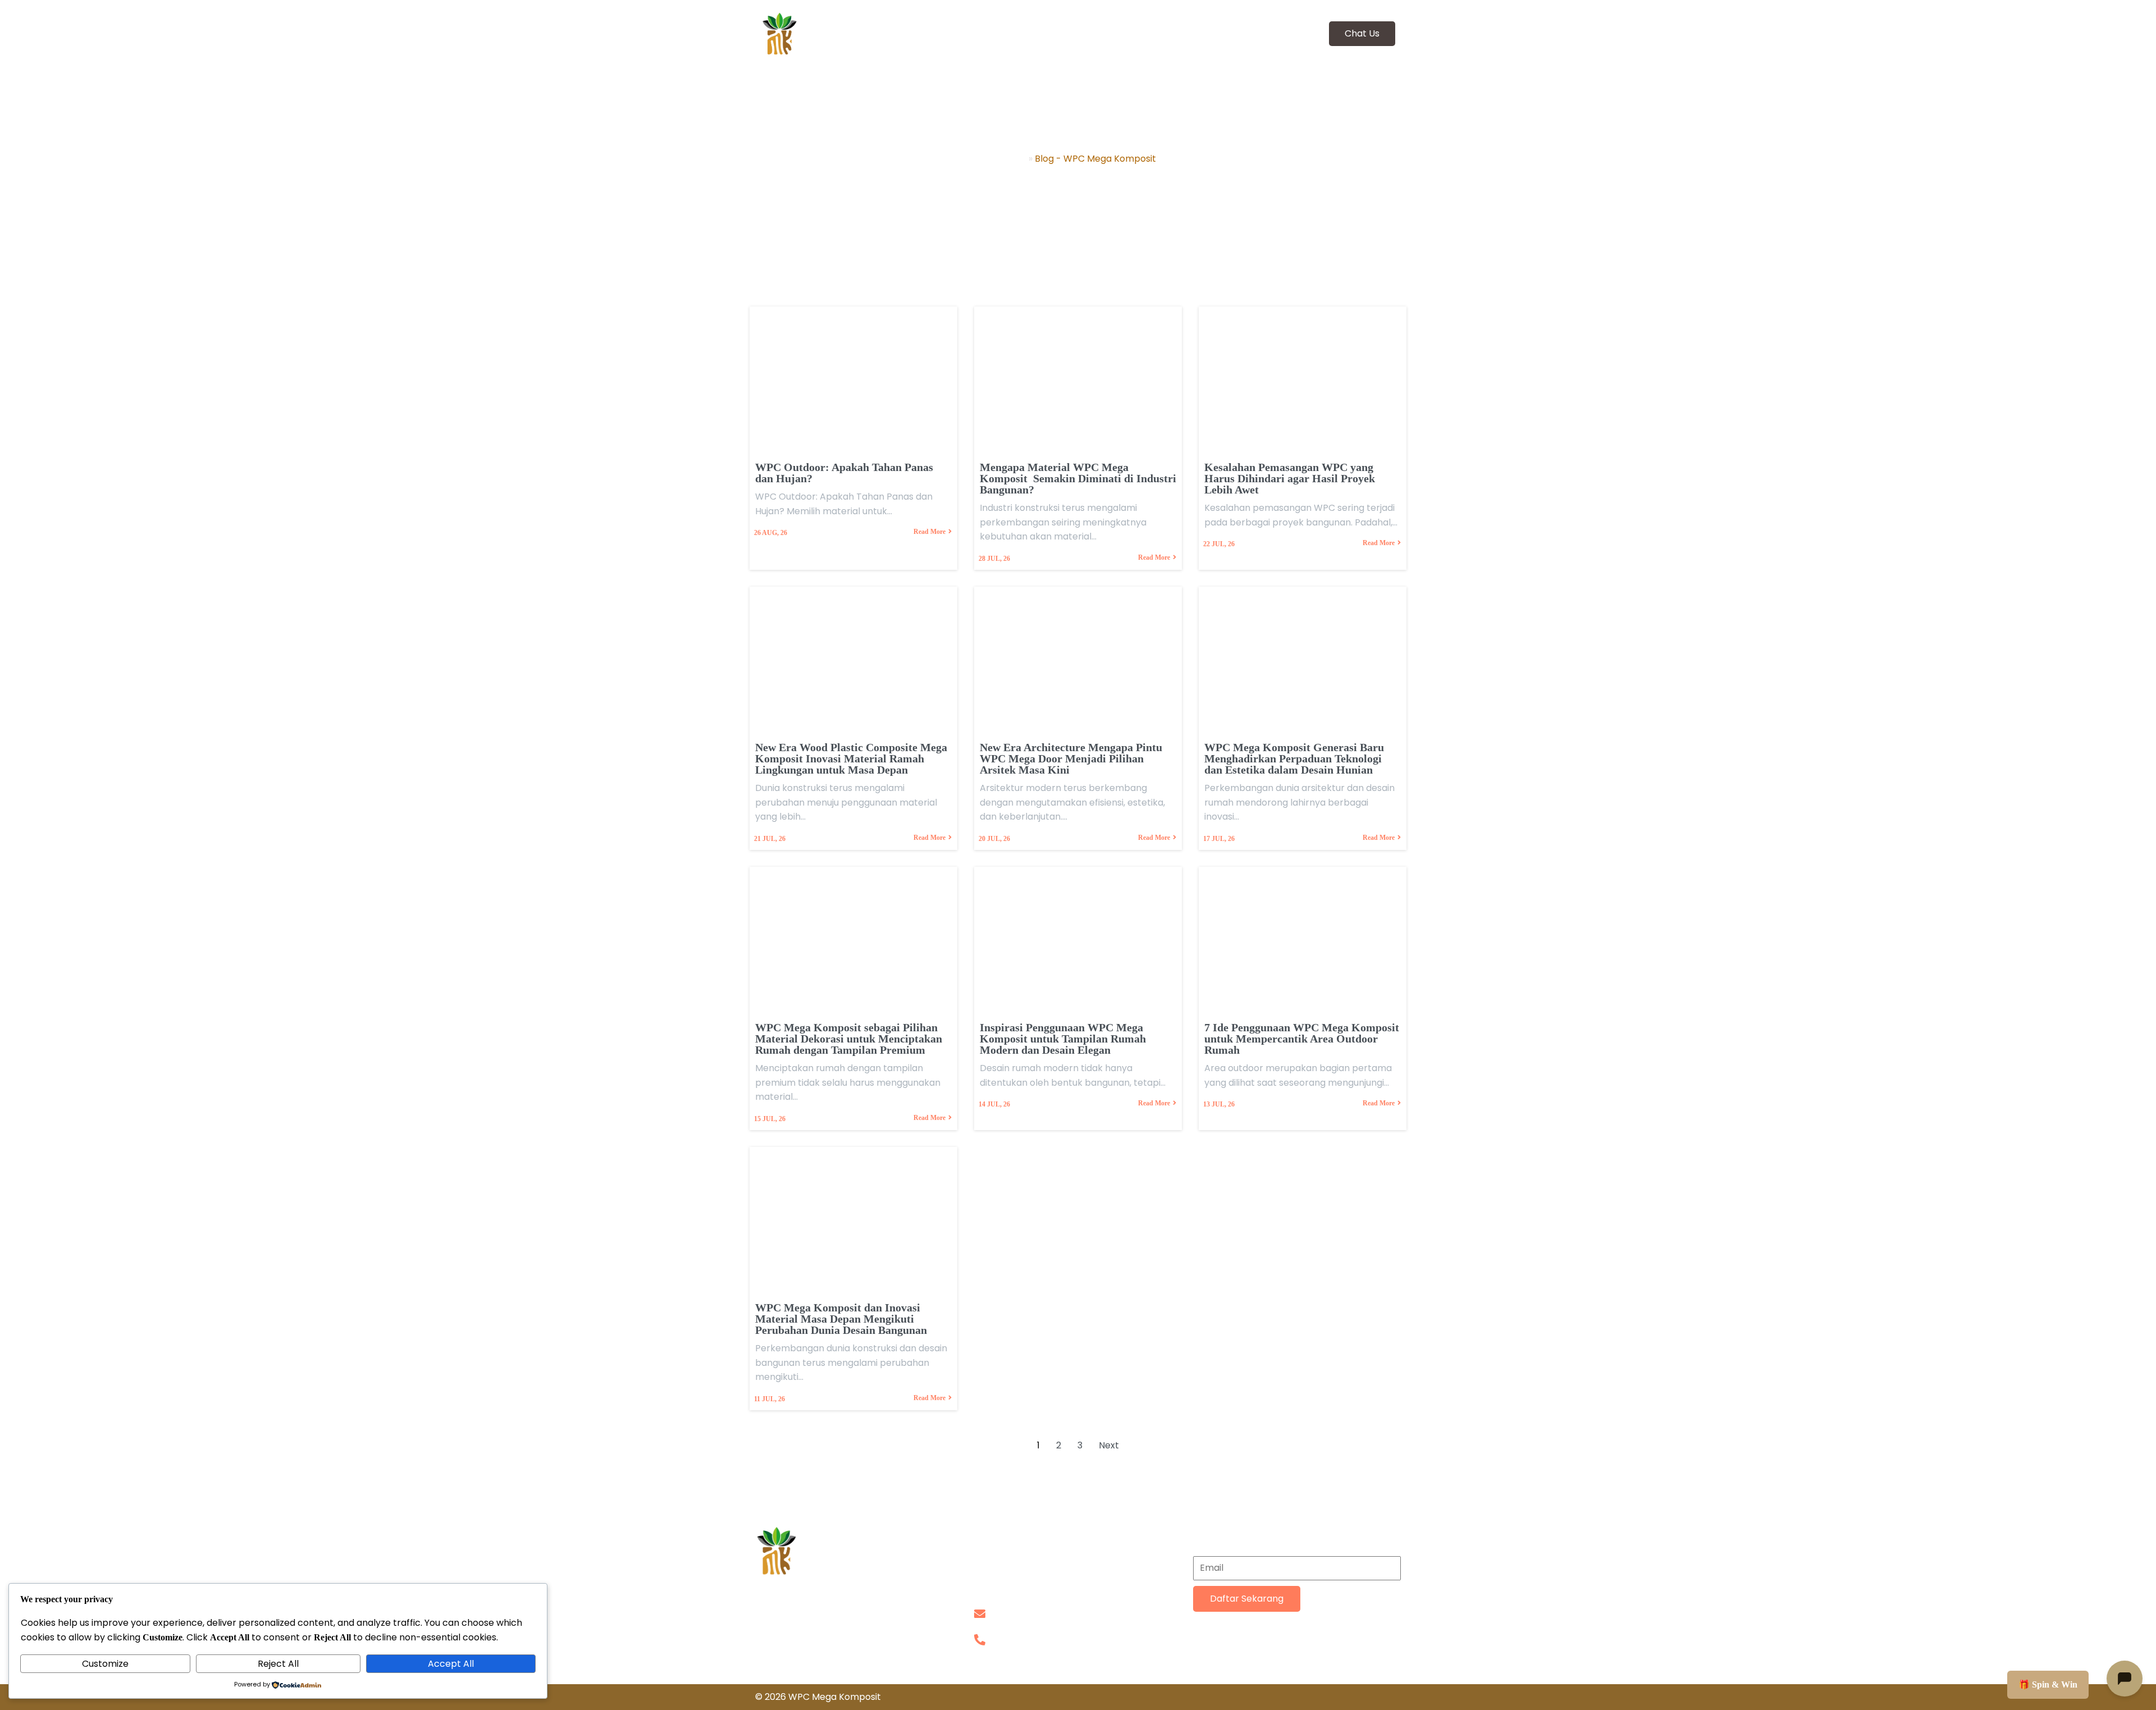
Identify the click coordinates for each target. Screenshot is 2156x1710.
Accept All (451, 1664)
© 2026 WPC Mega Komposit (818, 1697)
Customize (105, 1664)
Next (1109, 1445)
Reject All (278, 1664)
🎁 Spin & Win (2048, 1684)
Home (1013, 159)
